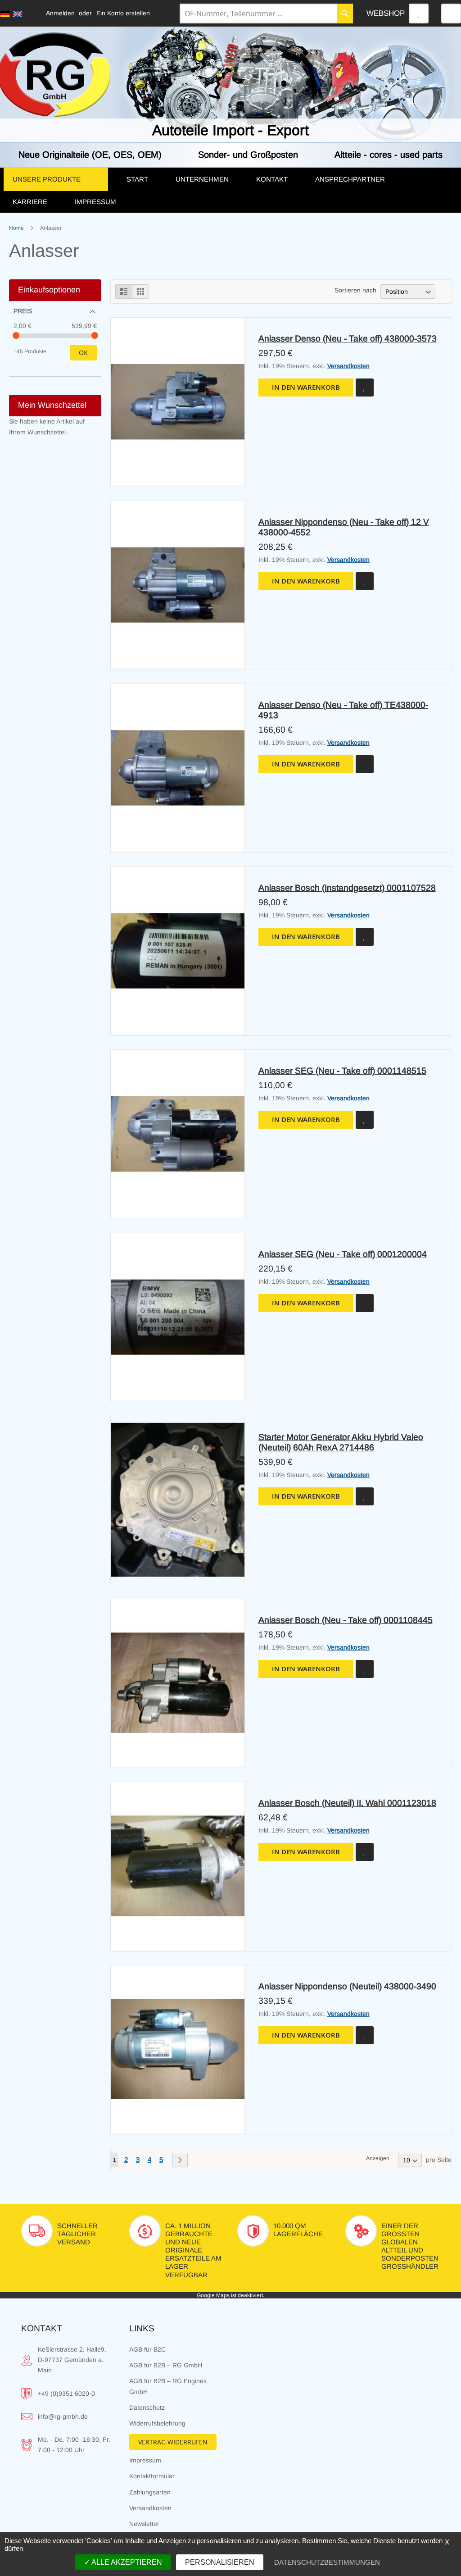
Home (17, 228)
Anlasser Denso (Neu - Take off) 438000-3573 (348, 338)
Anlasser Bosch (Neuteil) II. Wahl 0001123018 (347, 1803)
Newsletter (144, 2524)
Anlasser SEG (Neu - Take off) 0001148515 (342, 1071)
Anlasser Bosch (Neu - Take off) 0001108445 (346, 1620)
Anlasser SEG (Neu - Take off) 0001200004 (343, 1254)
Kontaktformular (152, 2476)
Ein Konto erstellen (123, 13)
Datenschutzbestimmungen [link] (327, 2562)
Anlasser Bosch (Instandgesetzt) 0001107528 (347, 888)
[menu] (230, 190)
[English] (18, 14)
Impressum (145, 2460)
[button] (365, 388)
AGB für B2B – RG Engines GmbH (168, 2386)
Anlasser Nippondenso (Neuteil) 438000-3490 (347, 1986)
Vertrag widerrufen (173, 2442)
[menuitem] (60, 179)
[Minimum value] (16, 335)
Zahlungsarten (150, 2492)
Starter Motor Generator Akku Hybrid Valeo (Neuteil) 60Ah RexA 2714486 (341, 1442)
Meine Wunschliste (419, 14)
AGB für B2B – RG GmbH (166, 2365)
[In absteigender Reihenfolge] (442, 290)
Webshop (386, 13)
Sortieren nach (355, 290)
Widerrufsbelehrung (157, 2423)
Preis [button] (23, 311)
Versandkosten (348, 366)
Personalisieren (220, 2562)
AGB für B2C (147, 2349)
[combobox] (266, 14)
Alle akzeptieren (126, 2562)
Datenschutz (147, 2407)
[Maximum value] (95, 335)
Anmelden (60, 13)
